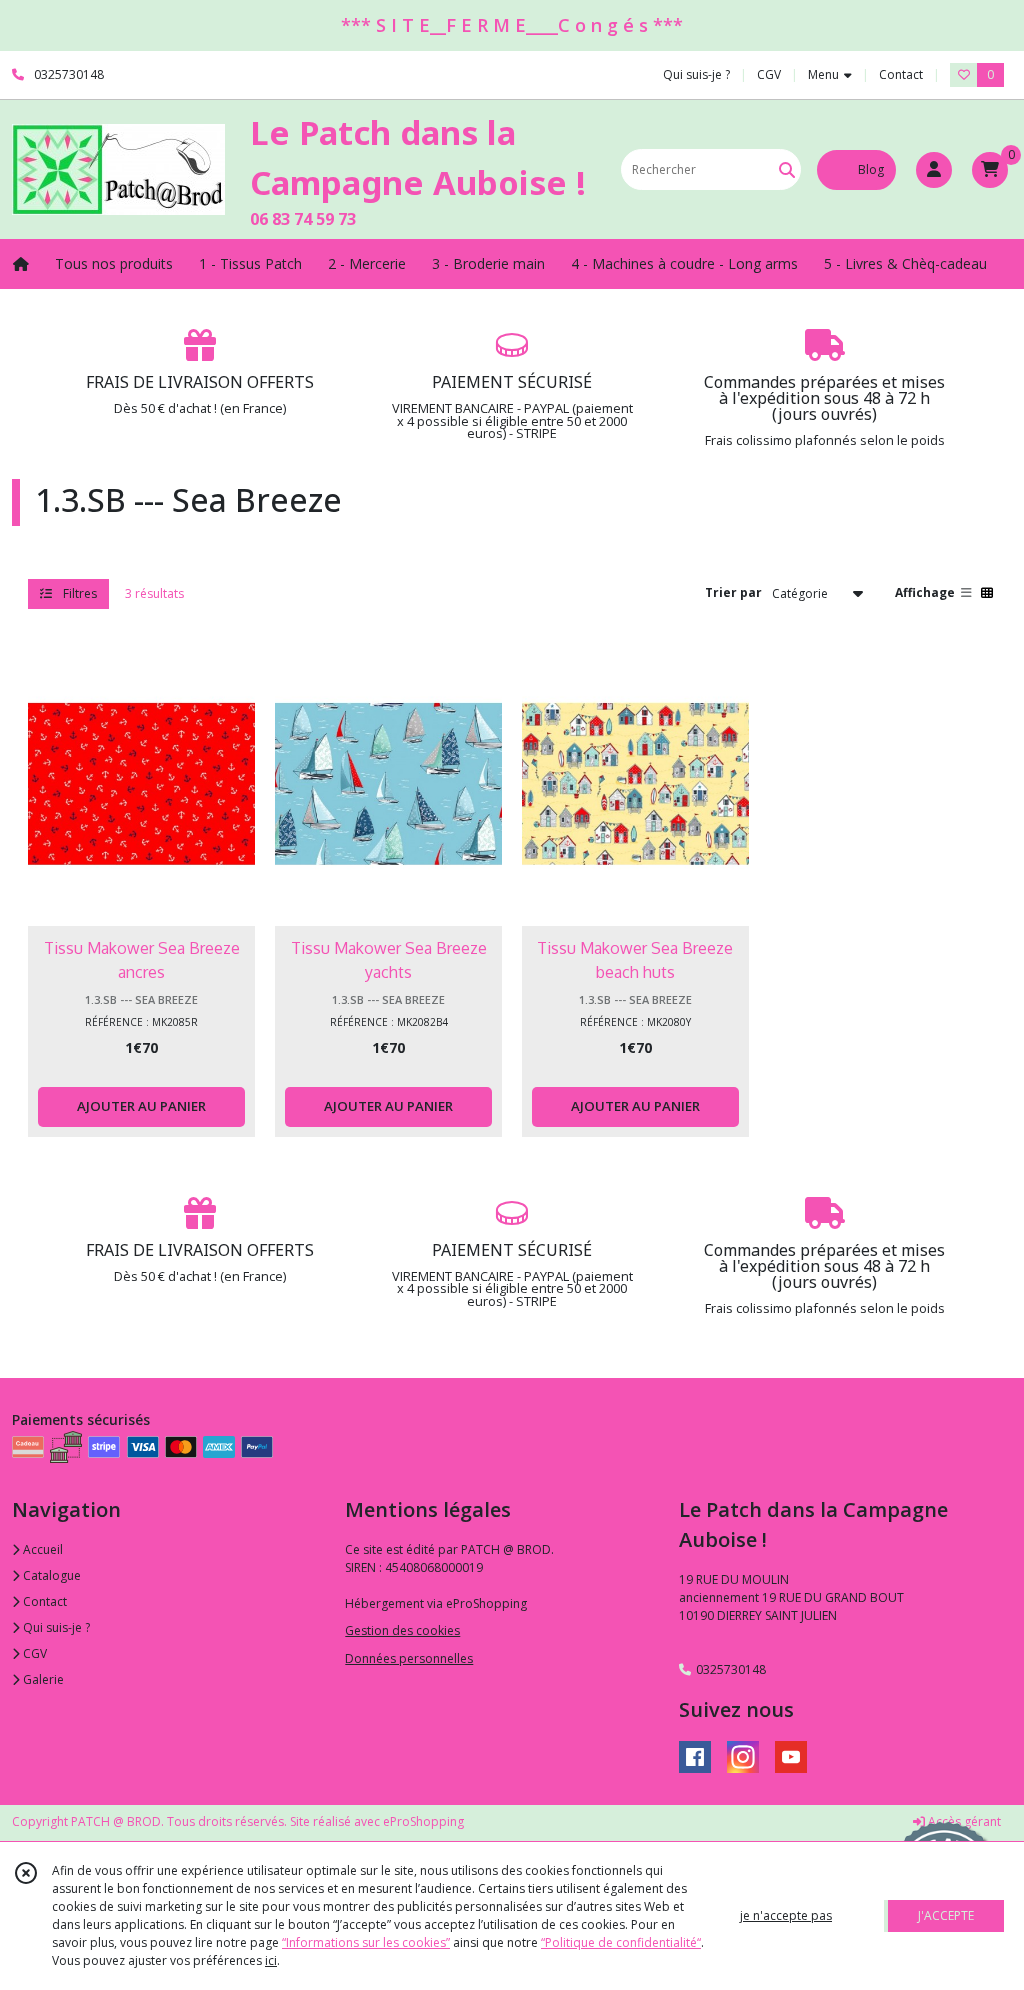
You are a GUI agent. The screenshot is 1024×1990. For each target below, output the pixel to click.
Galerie (42, 1679)
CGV (33, 1653)
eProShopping (423, 1821)
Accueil (41, 1549)
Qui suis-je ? (55, 1627)
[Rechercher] (787, 169)
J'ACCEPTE (946, 1915)
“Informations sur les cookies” (366, 1942)
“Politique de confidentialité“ (621, 1942)
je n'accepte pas (786, 1915)
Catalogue (50, 1575)
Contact (901, 74)
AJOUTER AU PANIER (141, 1106)
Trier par (733, 592)
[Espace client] (934, 170)
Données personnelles (409, 1658)
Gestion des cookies (402, 1630)
